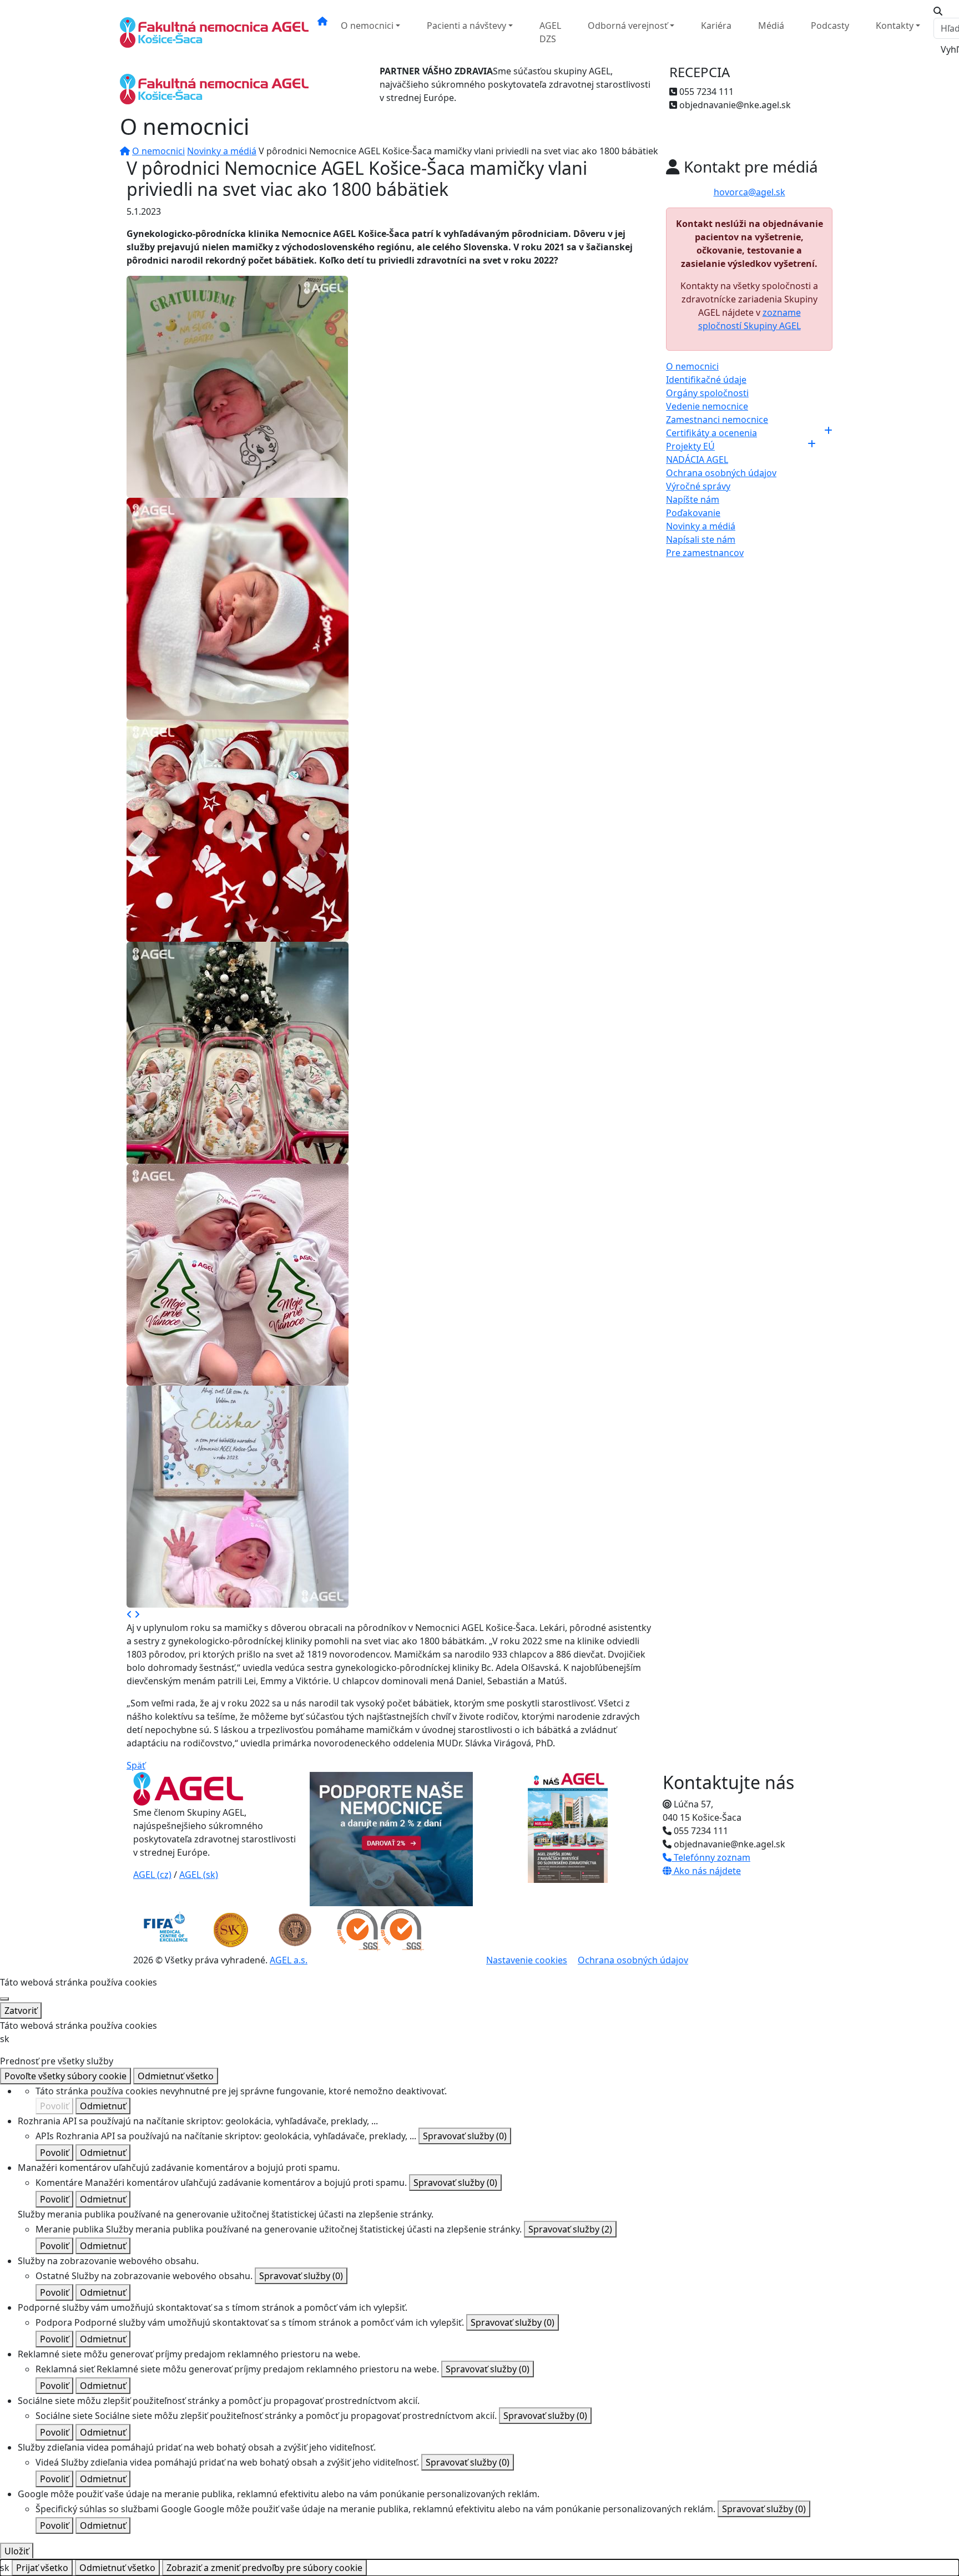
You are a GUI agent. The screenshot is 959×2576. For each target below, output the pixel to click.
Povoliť (54, 2106)
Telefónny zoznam (711, 1857)
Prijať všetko (42, 2568)
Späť (136, 1765)
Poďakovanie (693, 513)
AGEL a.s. (289, 1960)
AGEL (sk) (199, 1875)
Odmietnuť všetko (176, 2076)
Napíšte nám (693, 499)
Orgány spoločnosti (707, 393)
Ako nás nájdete (706, 1871)
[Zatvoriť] (4, 1999)
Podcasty (830, 26)
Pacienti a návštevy (466, 26)
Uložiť (17, 2551)
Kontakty (895, 26)
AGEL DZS (550, 32)
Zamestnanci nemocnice (717, 420)
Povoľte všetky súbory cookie (65, 2076)
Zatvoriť (21, 2011)
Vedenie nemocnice (707, 406)
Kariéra (716, 26)
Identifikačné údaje (706, 380)
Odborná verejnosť (628, 26)
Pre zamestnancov (705, 553)
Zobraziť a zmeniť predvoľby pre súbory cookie (264, 2568)
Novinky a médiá (222, 151)
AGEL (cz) (152, 1875)
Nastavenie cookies (527, 1960)
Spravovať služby (465, 2136)
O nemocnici (367, 26)
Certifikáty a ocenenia (711, 433)
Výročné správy (698, 486)
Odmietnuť (103, 2106)
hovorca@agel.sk (749, 192)
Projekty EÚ (690, 446)
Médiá (771, 26)
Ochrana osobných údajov (721, 473)
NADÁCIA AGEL (697, 459)
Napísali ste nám (701, 539)
